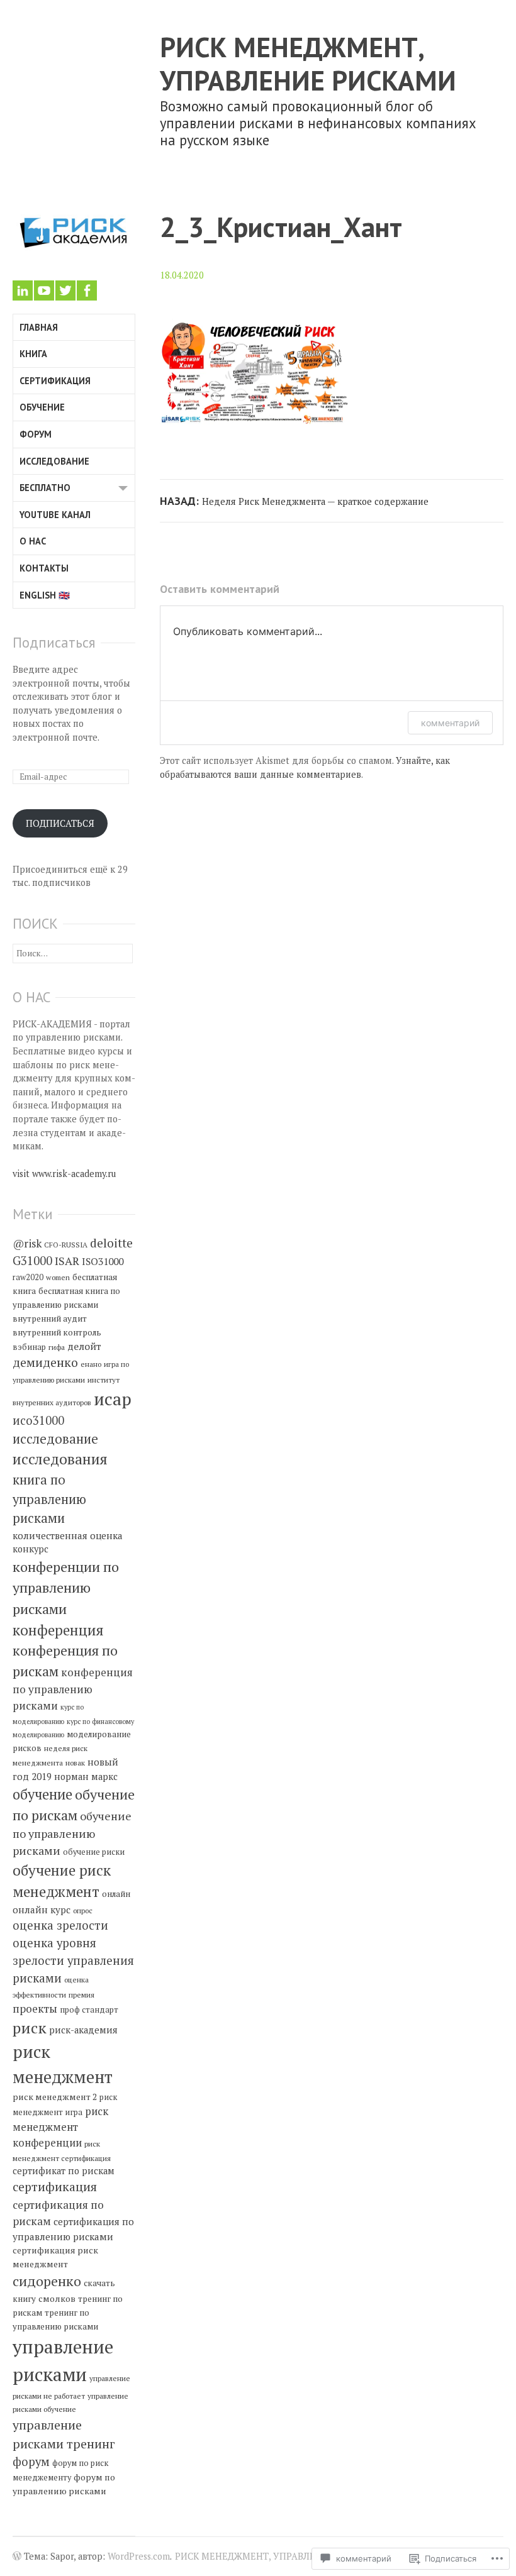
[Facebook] (87, 290)
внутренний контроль (57, 1332)
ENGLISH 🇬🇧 (45, 595)
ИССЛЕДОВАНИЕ (54, 461)
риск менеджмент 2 (55, 2097)
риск (30, 2028)
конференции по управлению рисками (66, 1588)
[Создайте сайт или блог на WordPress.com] (17, 2557)
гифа (57, 1347)
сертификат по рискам (64, 2171)
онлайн (116, 1894)
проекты (35, 2009)
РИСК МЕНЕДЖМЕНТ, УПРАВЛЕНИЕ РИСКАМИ (308, 64)
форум (31, 2462)
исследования (60, 1459)
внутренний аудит (50, 1318)
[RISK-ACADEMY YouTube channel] (44, 290)
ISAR (67, 1261)
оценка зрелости (60, 1925)
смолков (57, 2298)
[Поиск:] (73, 953)
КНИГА (33, 354)
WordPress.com (139, 2556)
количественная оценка (68, 1535)
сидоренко (47, 2281)
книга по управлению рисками (49, 1499)
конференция (58, 1630)
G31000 (32, 1261)
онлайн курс (42, 1910)
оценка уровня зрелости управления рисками (73, 1960)
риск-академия (83, 2030)
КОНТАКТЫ (44, 568)
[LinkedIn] (23, 290)
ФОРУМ (36, 434)
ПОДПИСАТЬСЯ (60, 823)
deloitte (111, 1243)
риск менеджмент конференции (60, 2127)
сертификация (55, 2187)
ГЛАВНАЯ (39, 327)
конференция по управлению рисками (73, 1689)
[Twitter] (65, 290)
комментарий (450, 723)
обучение (42, 1794)
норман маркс (86, 1777)
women (58, 1277)
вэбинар (29, 1347)
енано (91, 1364)
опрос (83, 1910)
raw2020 (28, 1277)
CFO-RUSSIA (66, 1245)
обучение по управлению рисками (72, 1833)
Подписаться (54, 642)
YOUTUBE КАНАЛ (55, 515)
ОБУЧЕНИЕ (42, 407)
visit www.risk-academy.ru (64, 1174)
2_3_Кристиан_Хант (281, 227)
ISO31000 (103, 1261)
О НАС (33, 541)
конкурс (31, 1549)
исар (113, 1399)
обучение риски (94, 1852)
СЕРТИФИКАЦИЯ (55, 381)
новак (75, 1763)
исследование (55, 1439)
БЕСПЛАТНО (45, 488)
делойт (84, 1346)
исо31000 (38, 1420)
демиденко (45, 1363)
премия (81, 1995)
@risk (27, 1243)
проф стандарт (89, 2010)
